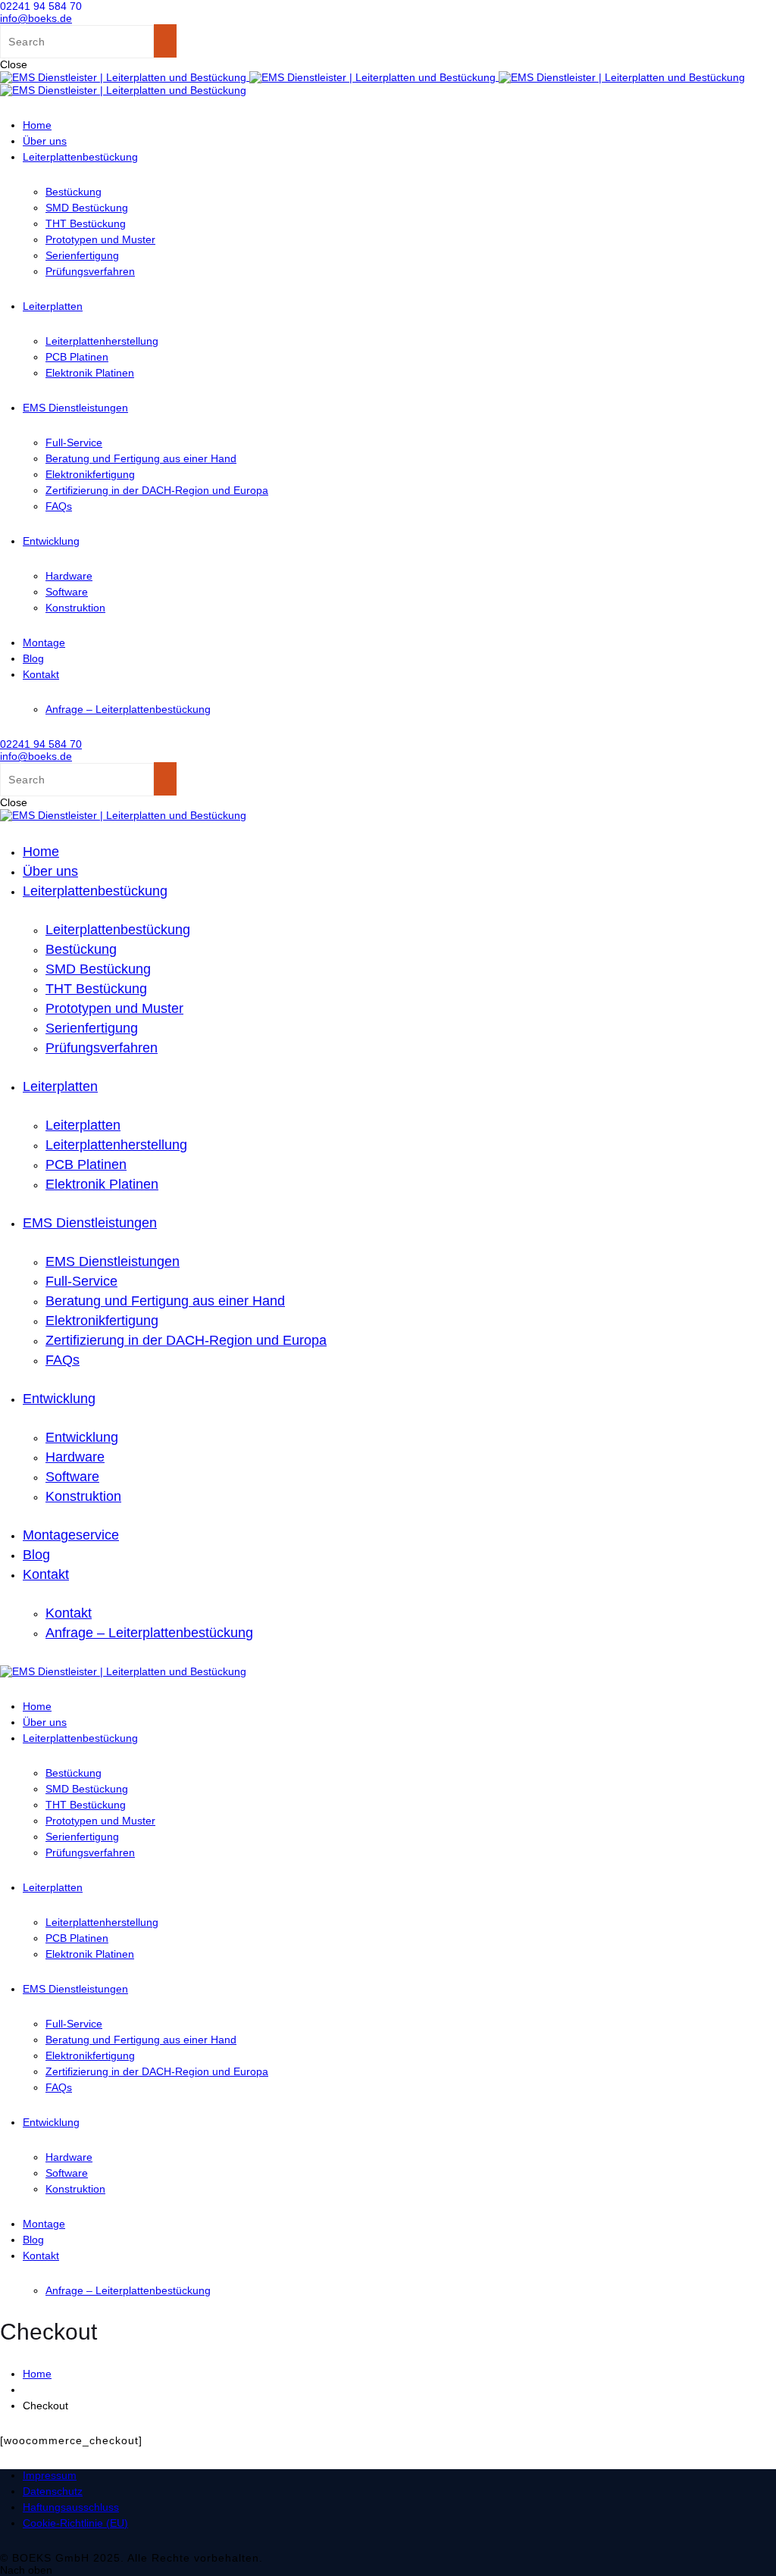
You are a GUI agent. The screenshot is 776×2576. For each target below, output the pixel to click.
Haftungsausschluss (71, 2507)
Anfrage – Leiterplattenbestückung (128, 709)
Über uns (45, 141)
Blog (33, 658)
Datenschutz (53, 2491)
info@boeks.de (36, 18)
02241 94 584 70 (41, 6)
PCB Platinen (77, 357)
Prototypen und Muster (100, 239)
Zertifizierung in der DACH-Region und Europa (157, 490)
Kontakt (41, 674)
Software (67, 592)
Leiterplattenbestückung (80, 157)
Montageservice (71, 1535)
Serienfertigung (82, 255)
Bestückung (74, 192)
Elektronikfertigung (90, 474)
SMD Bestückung (87, 208)
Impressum (50, 2475)
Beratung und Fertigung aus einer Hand (141, 458)
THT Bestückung (86, 224)
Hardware (69, 576)
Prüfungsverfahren (90, 271)
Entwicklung (51, 541)
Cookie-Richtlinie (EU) (75, 2523)
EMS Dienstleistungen (75, 408)
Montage (44, 642)
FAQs (59, 506)
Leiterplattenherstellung (102, 341)
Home (37, 125)
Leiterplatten (53, 306)
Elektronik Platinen (90, 373)
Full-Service (74, 442)
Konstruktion (75, 608)
